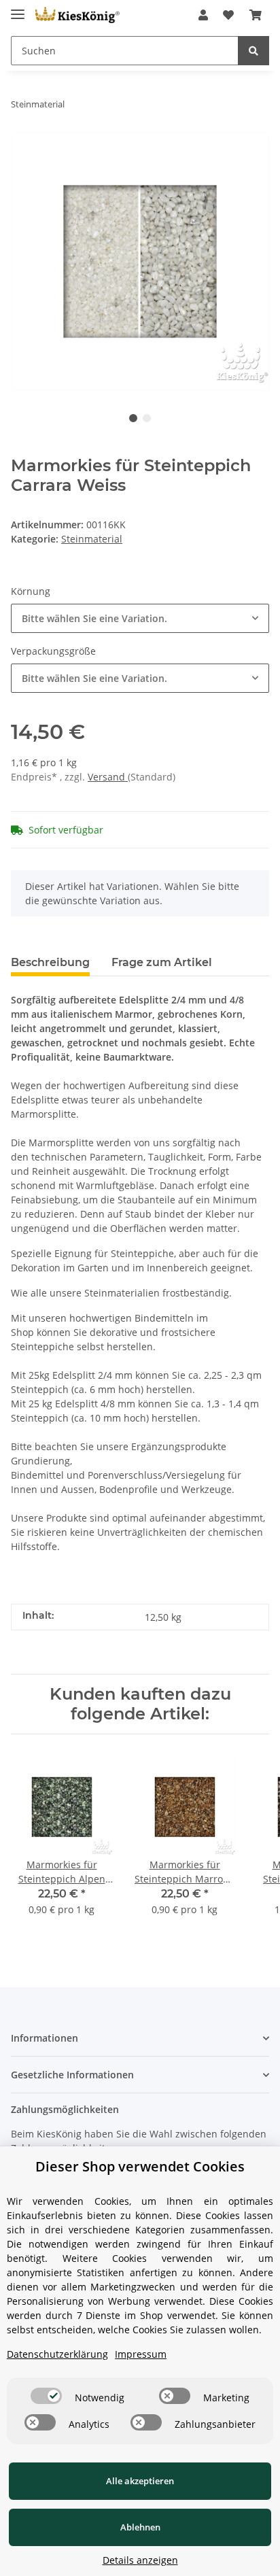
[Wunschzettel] (228, 15)
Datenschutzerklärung (57, 2354)
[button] (203, 15)
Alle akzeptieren (140, 2481)
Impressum (141, 2354)
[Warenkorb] (256, 15)
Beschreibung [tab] (50, 962)
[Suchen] (253, 51)
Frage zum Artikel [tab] (162, 962)
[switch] (46, 2396)
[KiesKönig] (77, 15)
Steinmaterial (92, 539)
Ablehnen (140, 2527)
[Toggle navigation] (18, 8)
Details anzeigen (140, 2560)
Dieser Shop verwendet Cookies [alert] (140, 2166)
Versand (108, 777)
